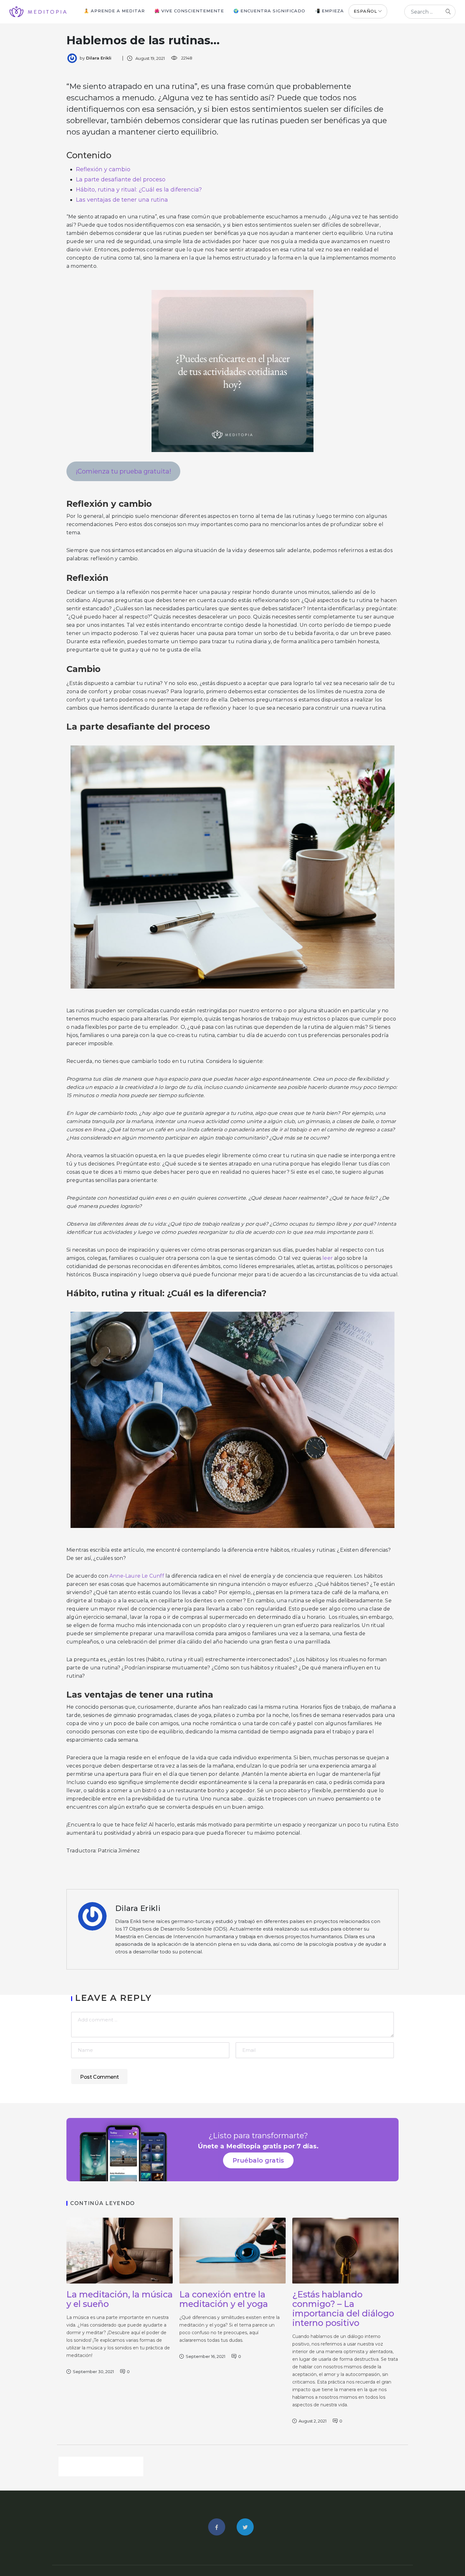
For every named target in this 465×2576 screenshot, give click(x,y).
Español (365, 11)
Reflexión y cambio (103, 169)
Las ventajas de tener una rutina (122, 200)
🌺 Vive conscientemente (189, 11)
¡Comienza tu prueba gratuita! (123, 471)
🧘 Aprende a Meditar (114, 11)
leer (328, 1258)
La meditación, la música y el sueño (120, 2299)
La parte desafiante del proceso (121, 179)
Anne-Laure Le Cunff (137, 1576)
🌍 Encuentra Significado (269, 11)
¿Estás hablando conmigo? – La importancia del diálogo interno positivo (343, 2309)
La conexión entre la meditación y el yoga (224, 2299)
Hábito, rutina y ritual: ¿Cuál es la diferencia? (139, 190)
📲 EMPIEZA (329, 11)
